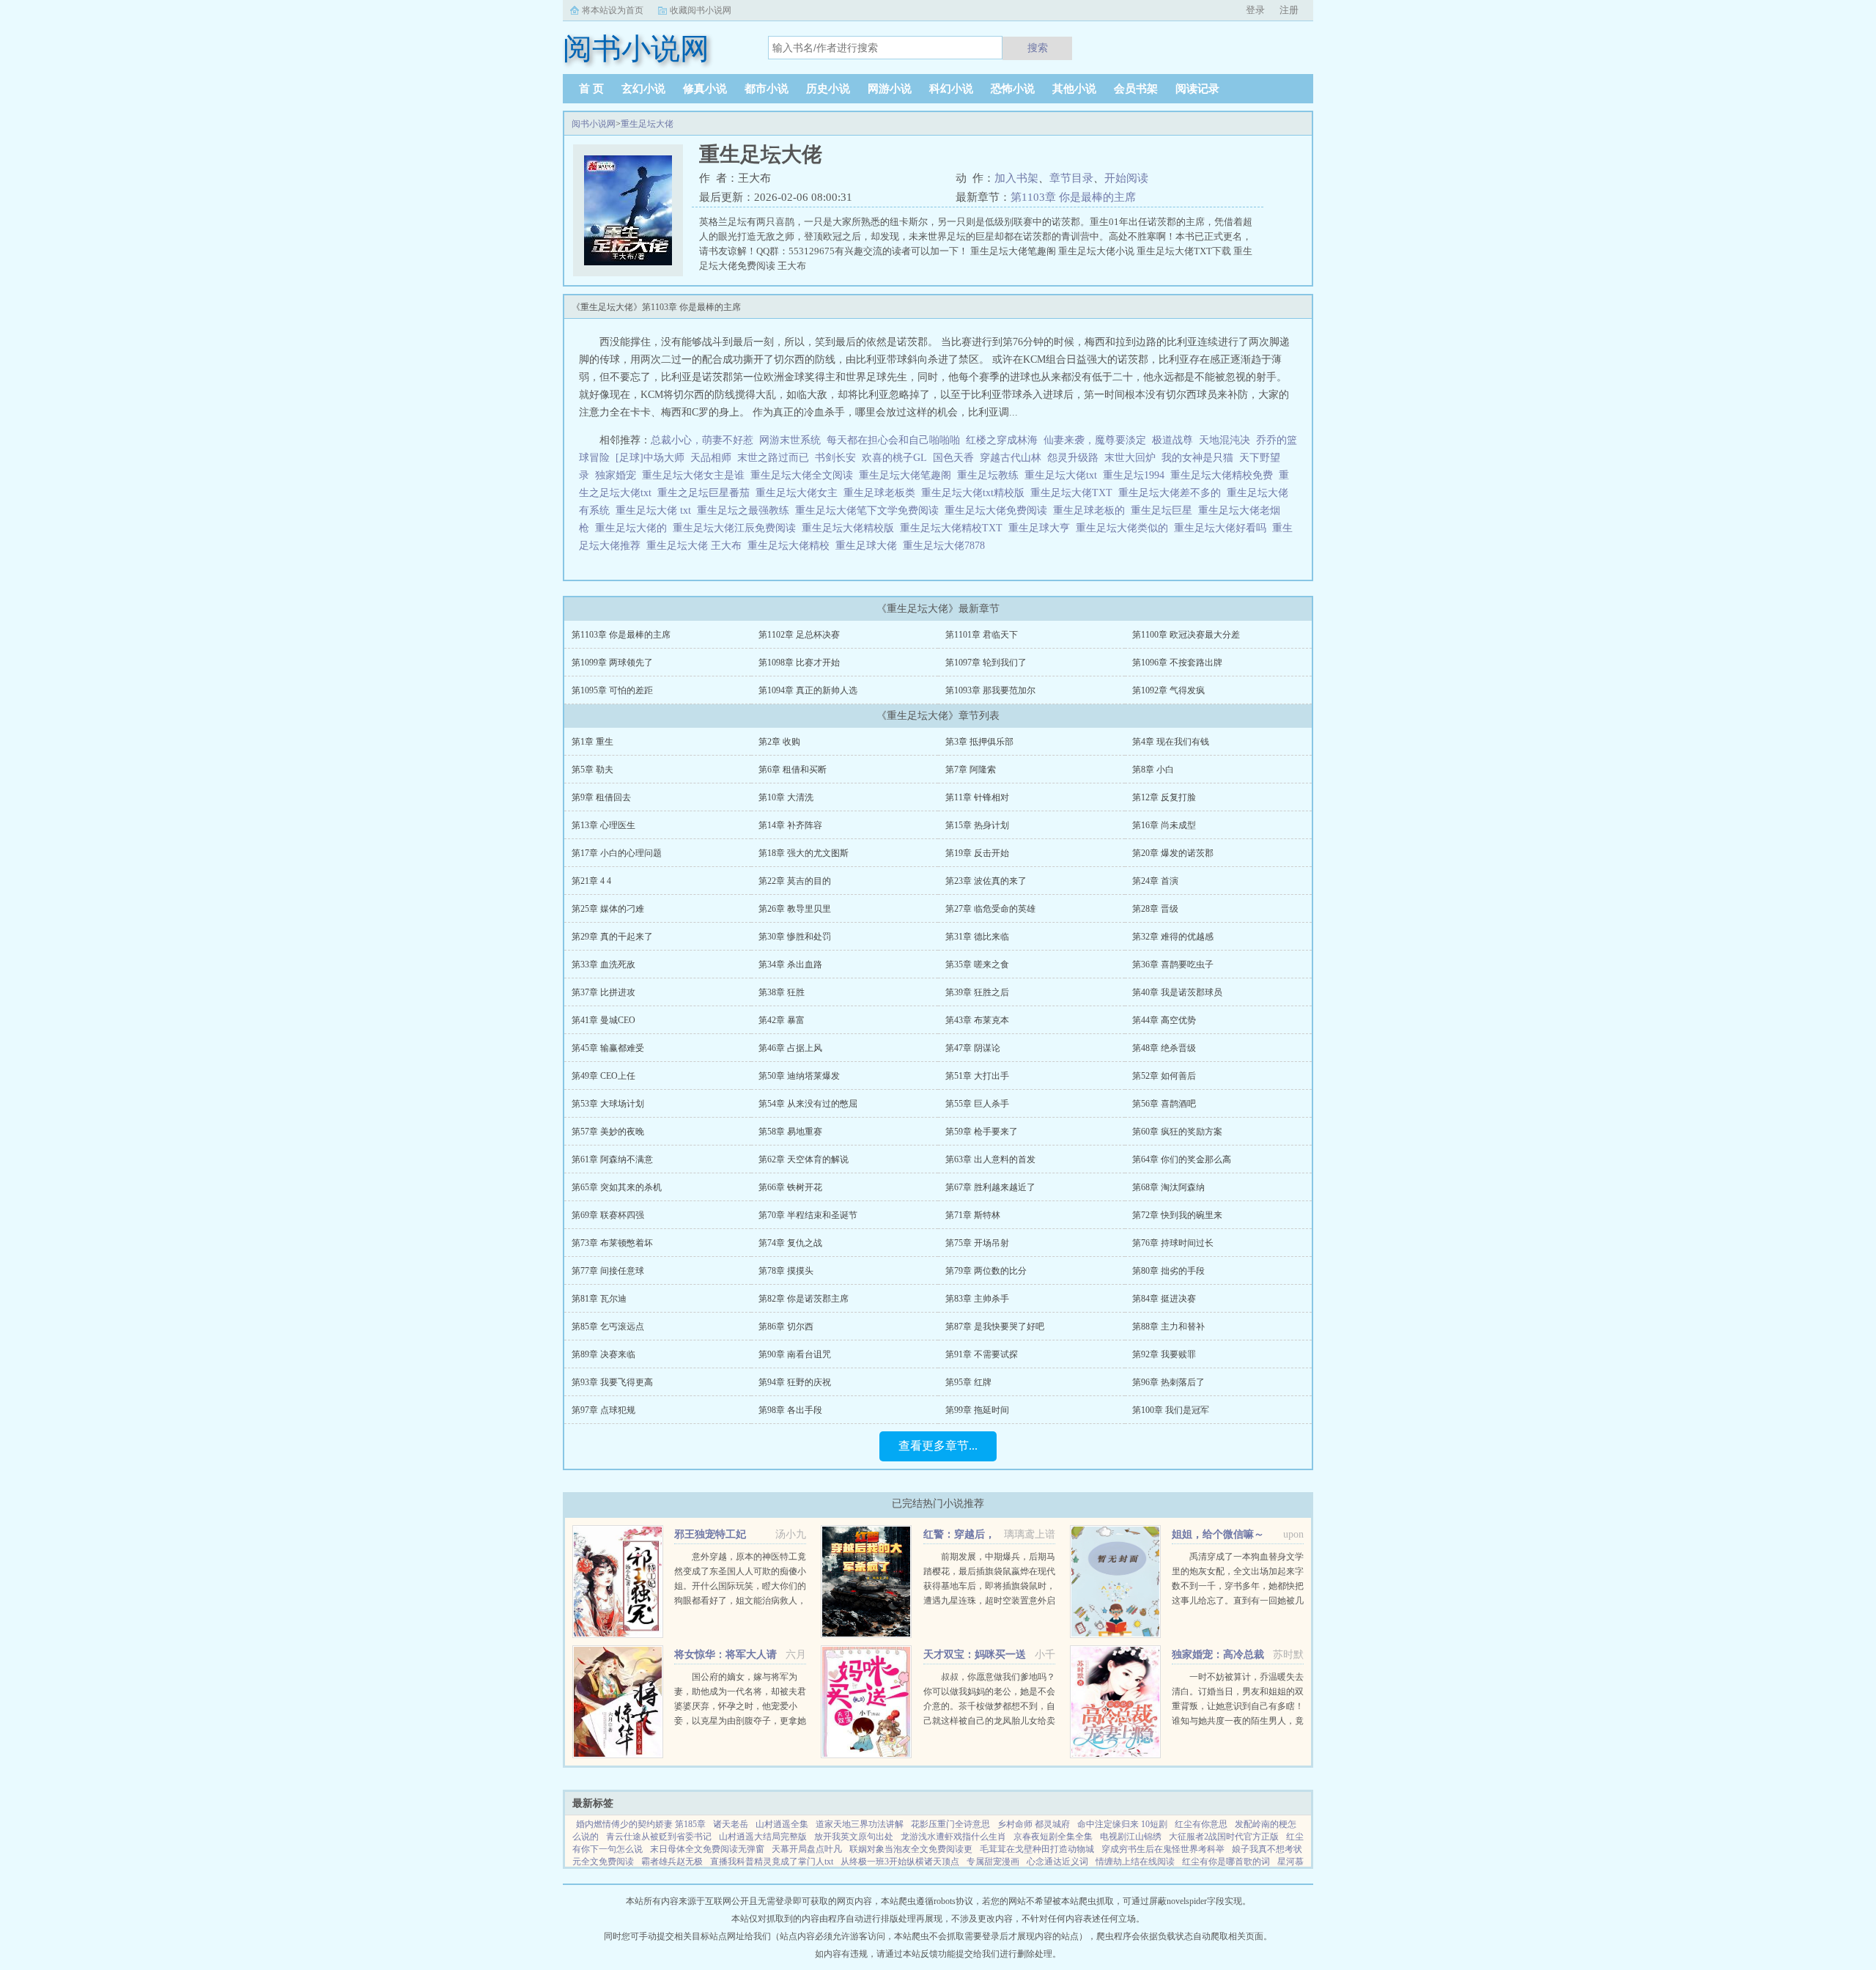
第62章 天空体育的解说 (804, 1159)
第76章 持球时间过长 (1173, 1243)
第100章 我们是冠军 (1171, 1410)
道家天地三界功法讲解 (860, 1824)
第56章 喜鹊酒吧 (1164, 1104)
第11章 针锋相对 (977, 797)
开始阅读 (1126, 178)
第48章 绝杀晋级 (1164, 1048)
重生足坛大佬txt (1064, 475)
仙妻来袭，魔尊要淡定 (1095, 440)
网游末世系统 (790, 440)
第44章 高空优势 (1164, 1020)
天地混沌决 (1225, 440)
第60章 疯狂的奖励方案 (1177, 1132)
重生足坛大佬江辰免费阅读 (737, 528)
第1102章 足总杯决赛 (799, 635)
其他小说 (1074, 89)
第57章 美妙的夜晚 (608, 1132)
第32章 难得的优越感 (1173, 937)
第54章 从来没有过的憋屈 (808, 1104)
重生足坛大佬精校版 (851, 528)
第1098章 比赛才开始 (799, 663)
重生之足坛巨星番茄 (706, 493)
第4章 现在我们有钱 (1171, 742)
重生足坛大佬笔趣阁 (908, 475)
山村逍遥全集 (782, 1824)
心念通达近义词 (1057, 1862)
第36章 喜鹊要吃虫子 (1173, 964)
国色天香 (953, 458)
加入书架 (1016, 178)
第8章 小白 (1153, 770)
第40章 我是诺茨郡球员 (1177, 992)
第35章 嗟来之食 (977, 964)
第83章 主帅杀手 (977, 1299)
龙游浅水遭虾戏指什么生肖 (953, 1837)
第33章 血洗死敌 (603, 964)
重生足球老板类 (882, 493)
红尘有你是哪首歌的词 (1226, 1862)
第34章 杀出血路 (790, 964)
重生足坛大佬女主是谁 (696, 475)
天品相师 (711, 458)
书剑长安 (835, 458)
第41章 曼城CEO (603, 1020)
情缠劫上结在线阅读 (1135, 1862)
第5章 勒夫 (592, 770)
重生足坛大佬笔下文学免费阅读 (870, 510)
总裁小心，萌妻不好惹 (702, 440)
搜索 (1038, 48)
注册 (1289, 10)
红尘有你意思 (1201, 1824)
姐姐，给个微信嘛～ (1218, 1534)
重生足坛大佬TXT (1074, 493)
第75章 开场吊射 (977, 1243)
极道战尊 (1172, 440)
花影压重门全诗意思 (950, 1824)
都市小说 (767, 89)
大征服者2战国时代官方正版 (1224, 1837)
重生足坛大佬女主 (799, 493)
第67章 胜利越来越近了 (990, 1187)
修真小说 (705, 89)
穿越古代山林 (1011, 458)
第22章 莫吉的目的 (795, 881)
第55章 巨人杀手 (977, 1104)
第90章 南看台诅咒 (795, 1354)
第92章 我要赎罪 (1164, 1354)
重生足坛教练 (991, 475)
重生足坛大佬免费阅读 (999, 510)
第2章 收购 (779, 742)
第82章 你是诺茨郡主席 (804, 1299)
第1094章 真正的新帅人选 (808, 690)
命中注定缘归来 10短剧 (1122, 1824)
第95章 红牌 (968, 1382)
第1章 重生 (592, 742)
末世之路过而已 (773, 458)
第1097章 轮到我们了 (986, 663)
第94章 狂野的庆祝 (795, 1382)
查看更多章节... (938, 1446)
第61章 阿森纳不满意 (612, 1159)
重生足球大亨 (1042, 528)
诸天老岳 (731, 1824)
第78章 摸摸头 (786, 1271)
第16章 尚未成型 (1164, 825)
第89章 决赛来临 (603, 1354)
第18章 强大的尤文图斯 (804, 853)
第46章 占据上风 (790, 1048)
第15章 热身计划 (977, 825)
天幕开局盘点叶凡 (807, 1849)
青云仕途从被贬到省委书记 (659, 1837)
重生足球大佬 (869, 546)
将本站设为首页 (613, 10)
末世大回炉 (1130, 458)
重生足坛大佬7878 (947, 546)
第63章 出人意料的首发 (990, 1159)
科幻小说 (951, 89)
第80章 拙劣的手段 (1168, 1271)
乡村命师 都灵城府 (1034, 1824)
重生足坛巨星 (1164, 510)
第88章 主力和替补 (1168, 1327)
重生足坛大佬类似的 (1125, 528)
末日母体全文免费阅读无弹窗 (707, 1849)
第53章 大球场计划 (608, 1104)
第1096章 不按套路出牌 (1177, 663)
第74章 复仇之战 (790, 1243)
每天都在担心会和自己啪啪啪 (893, 440)
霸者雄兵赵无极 (672, 1862)
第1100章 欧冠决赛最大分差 (1186, 635)
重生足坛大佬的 (634, 528)
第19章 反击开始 (977, 853)
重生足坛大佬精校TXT (954, 528)
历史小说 (828, 89)
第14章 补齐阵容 (790, 825)
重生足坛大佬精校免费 (1225, 475)
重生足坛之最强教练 (746, 510)
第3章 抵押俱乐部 (979, 742)
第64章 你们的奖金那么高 (1182, 1159)
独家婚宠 (616, 475)
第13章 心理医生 (603, 825)
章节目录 (1071, 178)
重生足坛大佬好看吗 (1223, 528)
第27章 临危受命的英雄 (990, 909)
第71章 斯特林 (973, 1215)
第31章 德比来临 (977, 937)
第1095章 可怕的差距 (612, 690)
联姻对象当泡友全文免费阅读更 (911, 1849)
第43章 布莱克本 (977, 1020)
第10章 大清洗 (786, 797)
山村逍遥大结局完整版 (763, 1837)
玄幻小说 (643, 89)
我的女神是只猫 (1197, 458)
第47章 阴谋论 (973, 1048)
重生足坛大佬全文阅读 (805, 475)
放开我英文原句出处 (854, 1837)
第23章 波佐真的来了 (986, 881)
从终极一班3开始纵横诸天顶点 (900, 1862)
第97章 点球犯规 (603, 1410)
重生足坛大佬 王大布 (697, 546)
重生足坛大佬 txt (656, 510)
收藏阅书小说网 (701, 10)
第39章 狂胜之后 (977, 992)
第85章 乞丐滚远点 (608, 1327)
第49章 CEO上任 (603, 1076)
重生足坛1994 (1137, 475)
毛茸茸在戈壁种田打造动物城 (1037, 1849)
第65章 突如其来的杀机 (617, 1187)
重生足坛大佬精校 (791, 546)
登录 (1255, 10)
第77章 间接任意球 (608, 1271)
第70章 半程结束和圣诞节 (808, 1215)
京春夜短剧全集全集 (1053, 1837)
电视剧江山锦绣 (1131, 1837)
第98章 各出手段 (790, 1410)
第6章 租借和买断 (793, 770)
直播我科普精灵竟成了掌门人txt (772, 1862)
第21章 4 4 (591, 881)
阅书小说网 (594, 124)
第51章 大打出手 (977, 1076)
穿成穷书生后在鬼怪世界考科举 (1163, 1849)
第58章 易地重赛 (790, 1132)
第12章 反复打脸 (1164, 797)
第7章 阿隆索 (971, 770)
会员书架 (1136, 89)
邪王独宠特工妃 (710, 1534)
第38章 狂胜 (782, 992)
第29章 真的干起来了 (612, 937)
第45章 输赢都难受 (608, 1048)
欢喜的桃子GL (894, 458)
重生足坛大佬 (647, 124)
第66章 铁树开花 (790, 1187)
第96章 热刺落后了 (1168, 1382)
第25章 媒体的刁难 (608, 909)
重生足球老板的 (1092, 510)
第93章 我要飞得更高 (612, 1382)
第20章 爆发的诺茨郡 (1173, 853)
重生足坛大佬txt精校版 (976, 493)
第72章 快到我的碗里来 (1177, 1215)
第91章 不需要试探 (982, 1354)
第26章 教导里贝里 (795, 909)
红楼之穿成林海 (1002, 440)
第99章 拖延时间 (977, 1410)
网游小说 (890, 89)
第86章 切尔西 (786, 1327)
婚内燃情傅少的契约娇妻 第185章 (641, 1824)
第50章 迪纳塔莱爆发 (799, 1076)
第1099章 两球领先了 (612, 663)
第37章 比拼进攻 (603, 992)
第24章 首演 (1155, 881)
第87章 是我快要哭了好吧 (995, 1327)
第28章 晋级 (1155, 909)
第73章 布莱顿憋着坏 (612, 1243)
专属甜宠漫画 (993, 1862)
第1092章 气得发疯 (1168, 690)
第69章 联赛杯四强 (608, 1215)
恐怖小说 (1013, 89)
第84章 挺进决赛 (1164, 1299)
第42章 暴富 (782, 1020)
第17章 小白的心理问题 (617, 853)
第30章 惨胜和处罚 (795, 937)
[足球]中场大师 (650, 458)
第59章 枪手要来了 (982, 1132)
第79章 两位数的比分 (986, 1271)
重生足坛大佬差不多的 (1172, 493)
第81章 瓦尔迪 (599, 1299)
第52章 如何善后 (1164, 1076)
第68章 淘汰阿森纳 (1168, 1187)
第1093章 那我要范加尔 (990, 690)
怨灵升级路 (1073, 458)
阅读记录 (1197, 89)
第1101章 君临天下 (982, 635)
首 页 (591, 89)
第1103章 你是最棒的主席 (1073, 197)
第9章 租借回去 (601, 797)
